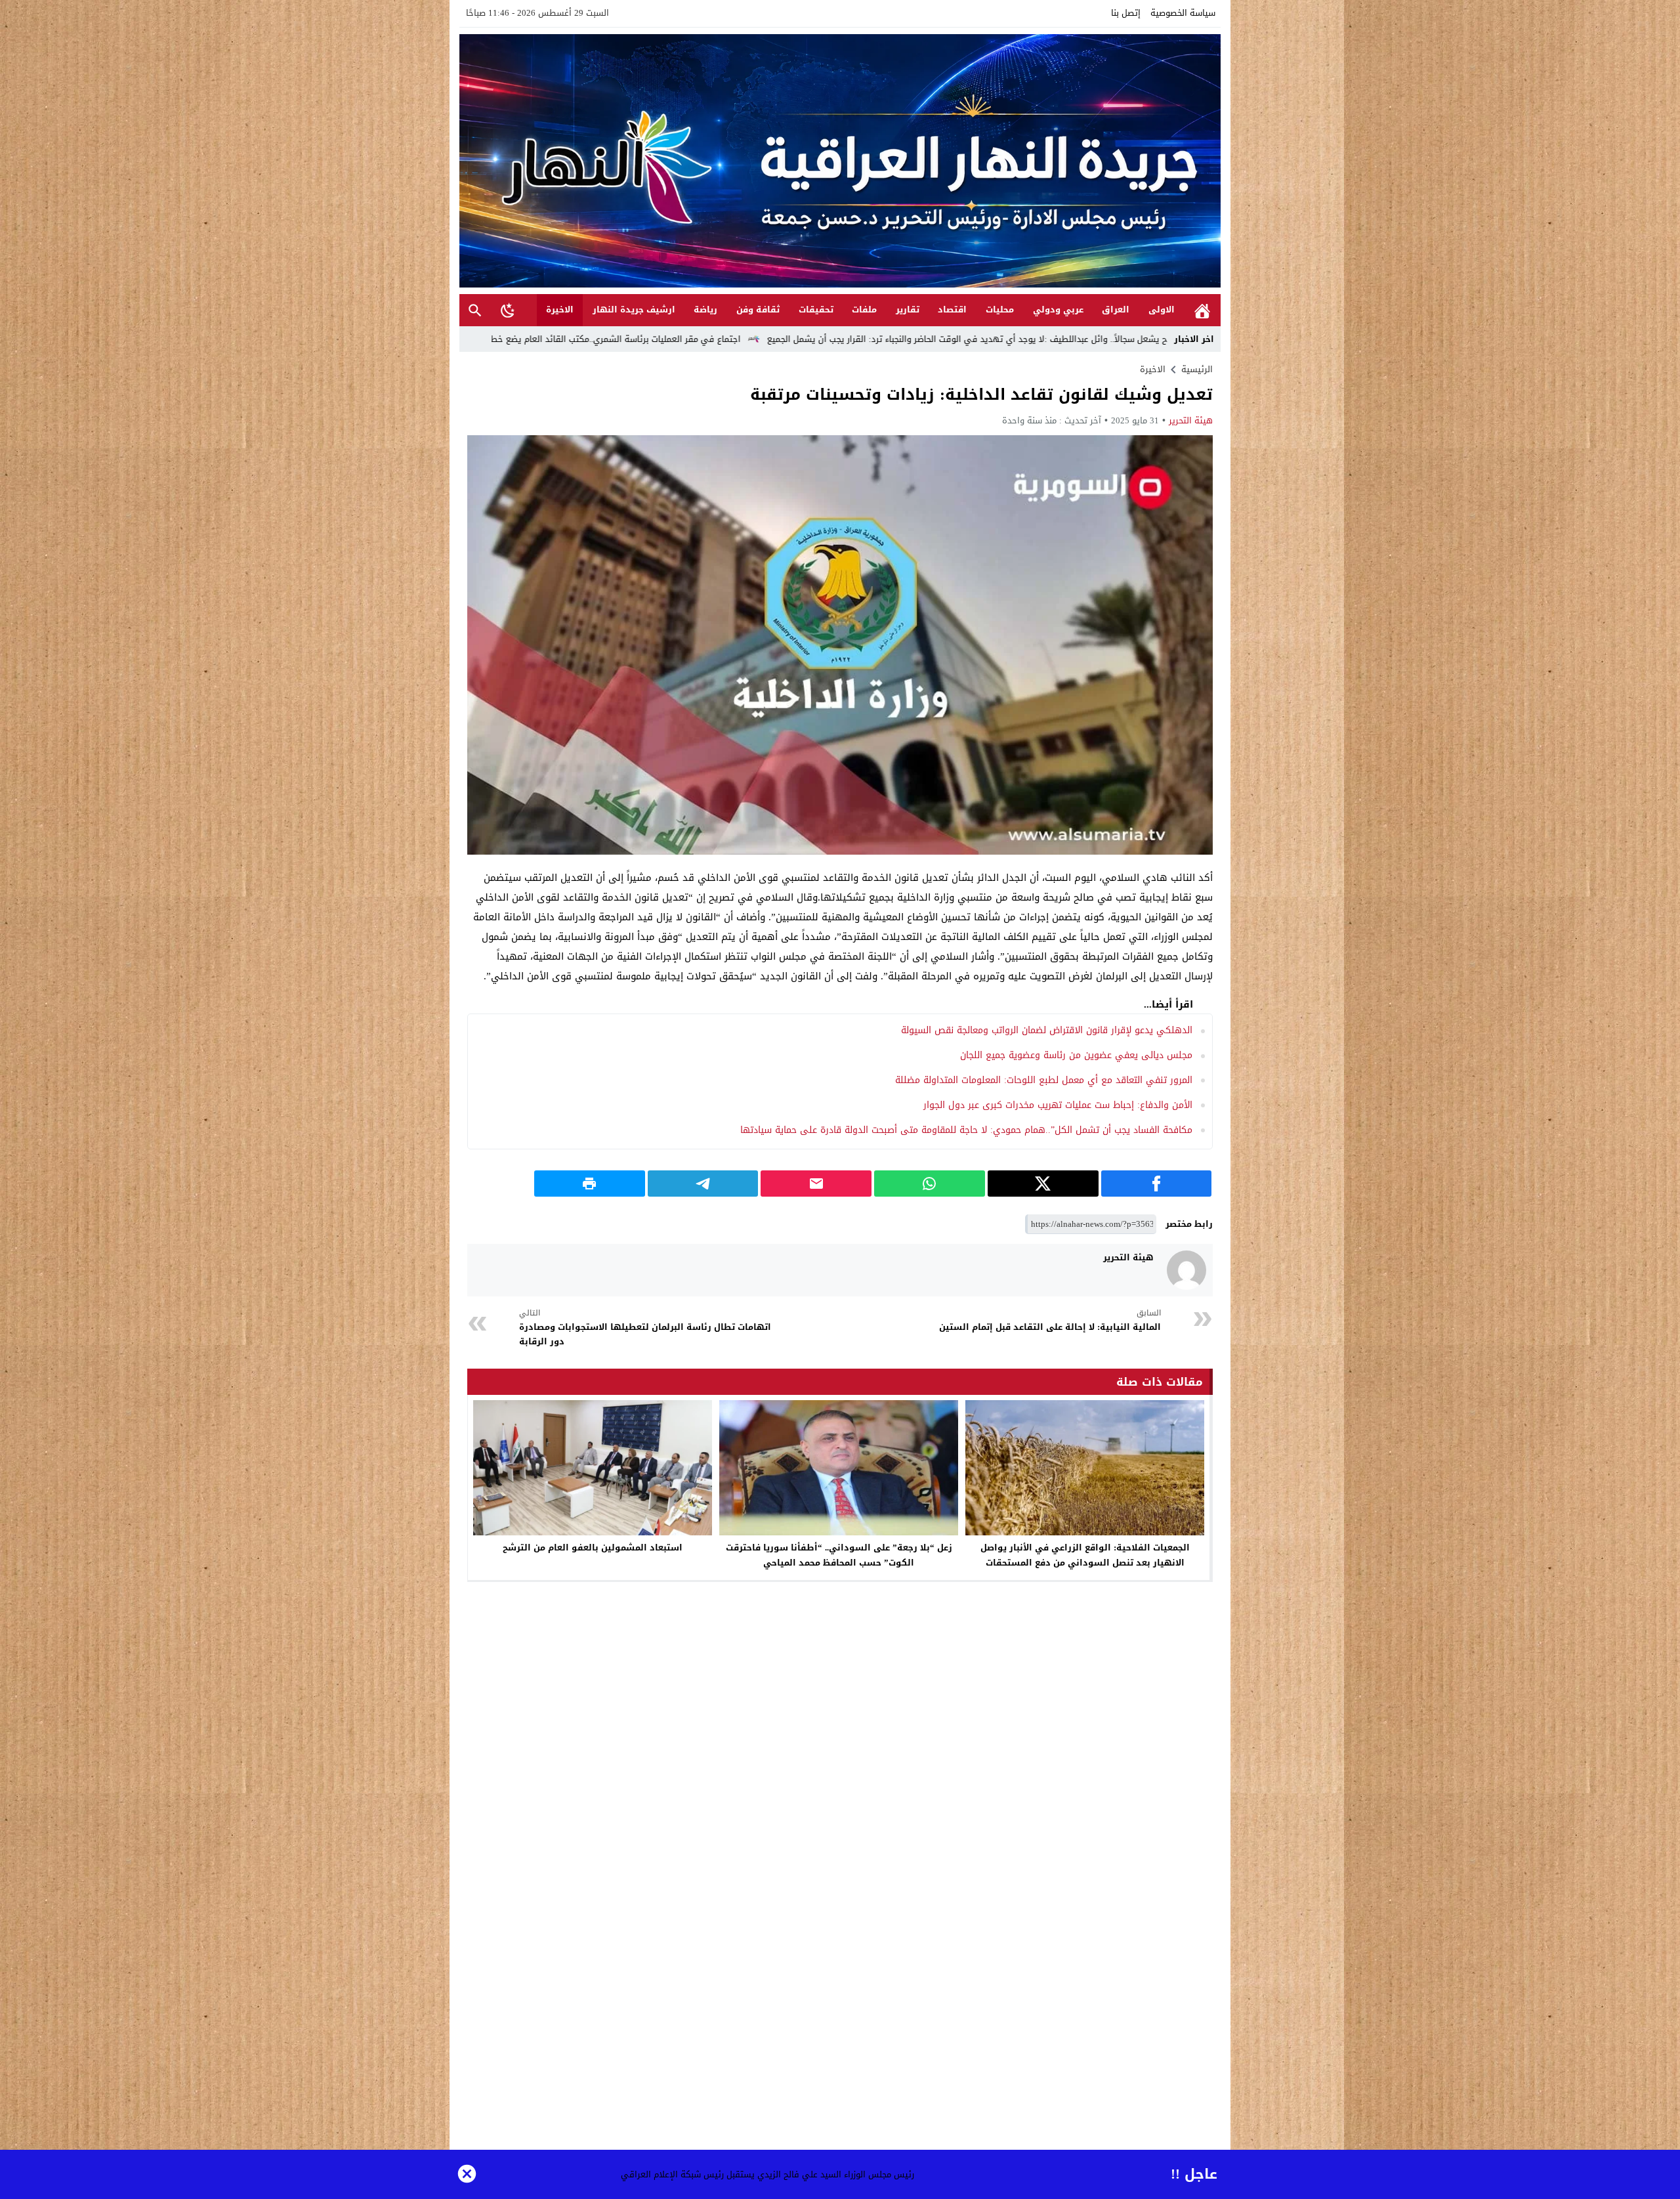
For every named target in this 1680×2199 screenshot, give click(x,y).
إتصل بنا (1126, 13)
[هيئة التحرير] (1186, 1270)
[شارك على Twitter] (1043, 1184)
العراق (1116, 310)
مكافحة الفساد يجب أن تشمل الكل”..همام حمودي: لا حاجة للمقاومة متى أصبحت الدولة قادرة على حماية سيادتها (966, 1130)
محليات (1000, 310)
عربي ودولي (1058, 310)
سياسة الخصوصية (1183, 13)
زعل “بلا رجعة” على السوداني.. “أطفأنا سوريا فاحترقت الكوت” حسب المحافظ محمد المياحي (839, 1555)
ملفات (864, 310)
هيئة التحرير (1191, 420)
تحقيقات (816, 310)
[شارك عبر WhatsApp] (930, 1184)
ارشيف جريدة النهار (634, 310)
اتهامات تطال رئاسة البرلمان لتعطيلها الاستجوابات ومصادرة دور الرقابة (645, 1328)
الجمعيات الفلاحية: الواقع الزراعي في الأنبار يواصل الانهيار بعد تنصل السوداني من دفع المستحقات (1085, 1555)
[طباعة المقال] (590, 1184)
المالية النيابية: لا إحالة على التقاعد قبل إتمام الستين (1050, 1320)
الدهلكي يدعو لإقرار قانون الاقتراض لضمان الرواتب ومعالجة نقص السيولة (1047, 1030)
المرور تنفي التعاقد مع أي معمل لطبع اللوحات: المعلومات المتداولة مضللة (1044, 1080)
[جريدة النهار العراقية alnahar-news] (840, 161)
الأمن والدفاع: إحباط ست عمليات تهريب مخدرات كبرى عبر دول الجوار (1058, 1105)
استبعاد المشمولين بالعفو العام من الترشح (593, 1548)
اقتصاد (952, 310)
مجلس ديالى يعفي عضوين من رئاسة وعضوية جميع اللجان (1076, 1055)
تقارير (908, 310)
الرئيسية (1202, 310)
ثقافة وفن (758, 310)
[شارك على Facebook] (1157, 1184)
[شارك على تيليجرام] (703, 1184)
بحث (475, 310)
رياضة (705, 310)
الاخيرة (560, 310)
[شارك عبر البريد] (816, 1184)
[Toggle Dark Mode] (508, 310)
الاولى (1162, 310)
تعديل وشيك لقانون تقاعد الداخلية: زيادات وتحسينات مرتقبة (981, 395)
